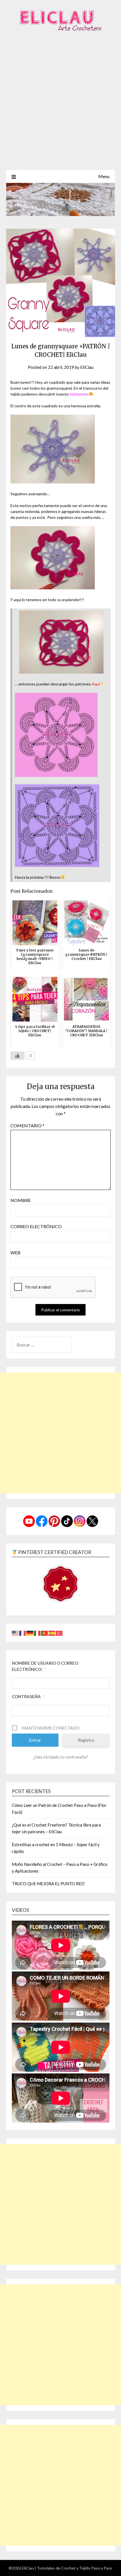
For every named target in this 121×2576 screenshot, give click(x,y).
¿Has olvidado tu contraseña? (61, 1757)
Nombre (21, 1200)
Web (15, 1252)
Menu (104, 176)
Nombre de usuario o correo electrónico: (45, 1666)
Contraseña (28, 1696)
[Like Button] (17, 1056)
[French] (23, 1633)
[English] (15, 1633)
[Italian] (37, 1633)
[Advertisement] (60, 107)
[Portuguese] (45, 1633)
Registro (86, 1740)
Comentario (27, 1125)
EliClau (87, 367)
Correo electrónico (36, 1226)
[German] (30, 1633)
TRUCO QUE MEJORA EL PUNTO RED (48, 1884)
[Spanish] (52, 1633)
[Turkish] (59, 1633)
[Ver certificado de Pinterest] (60, 1585)
